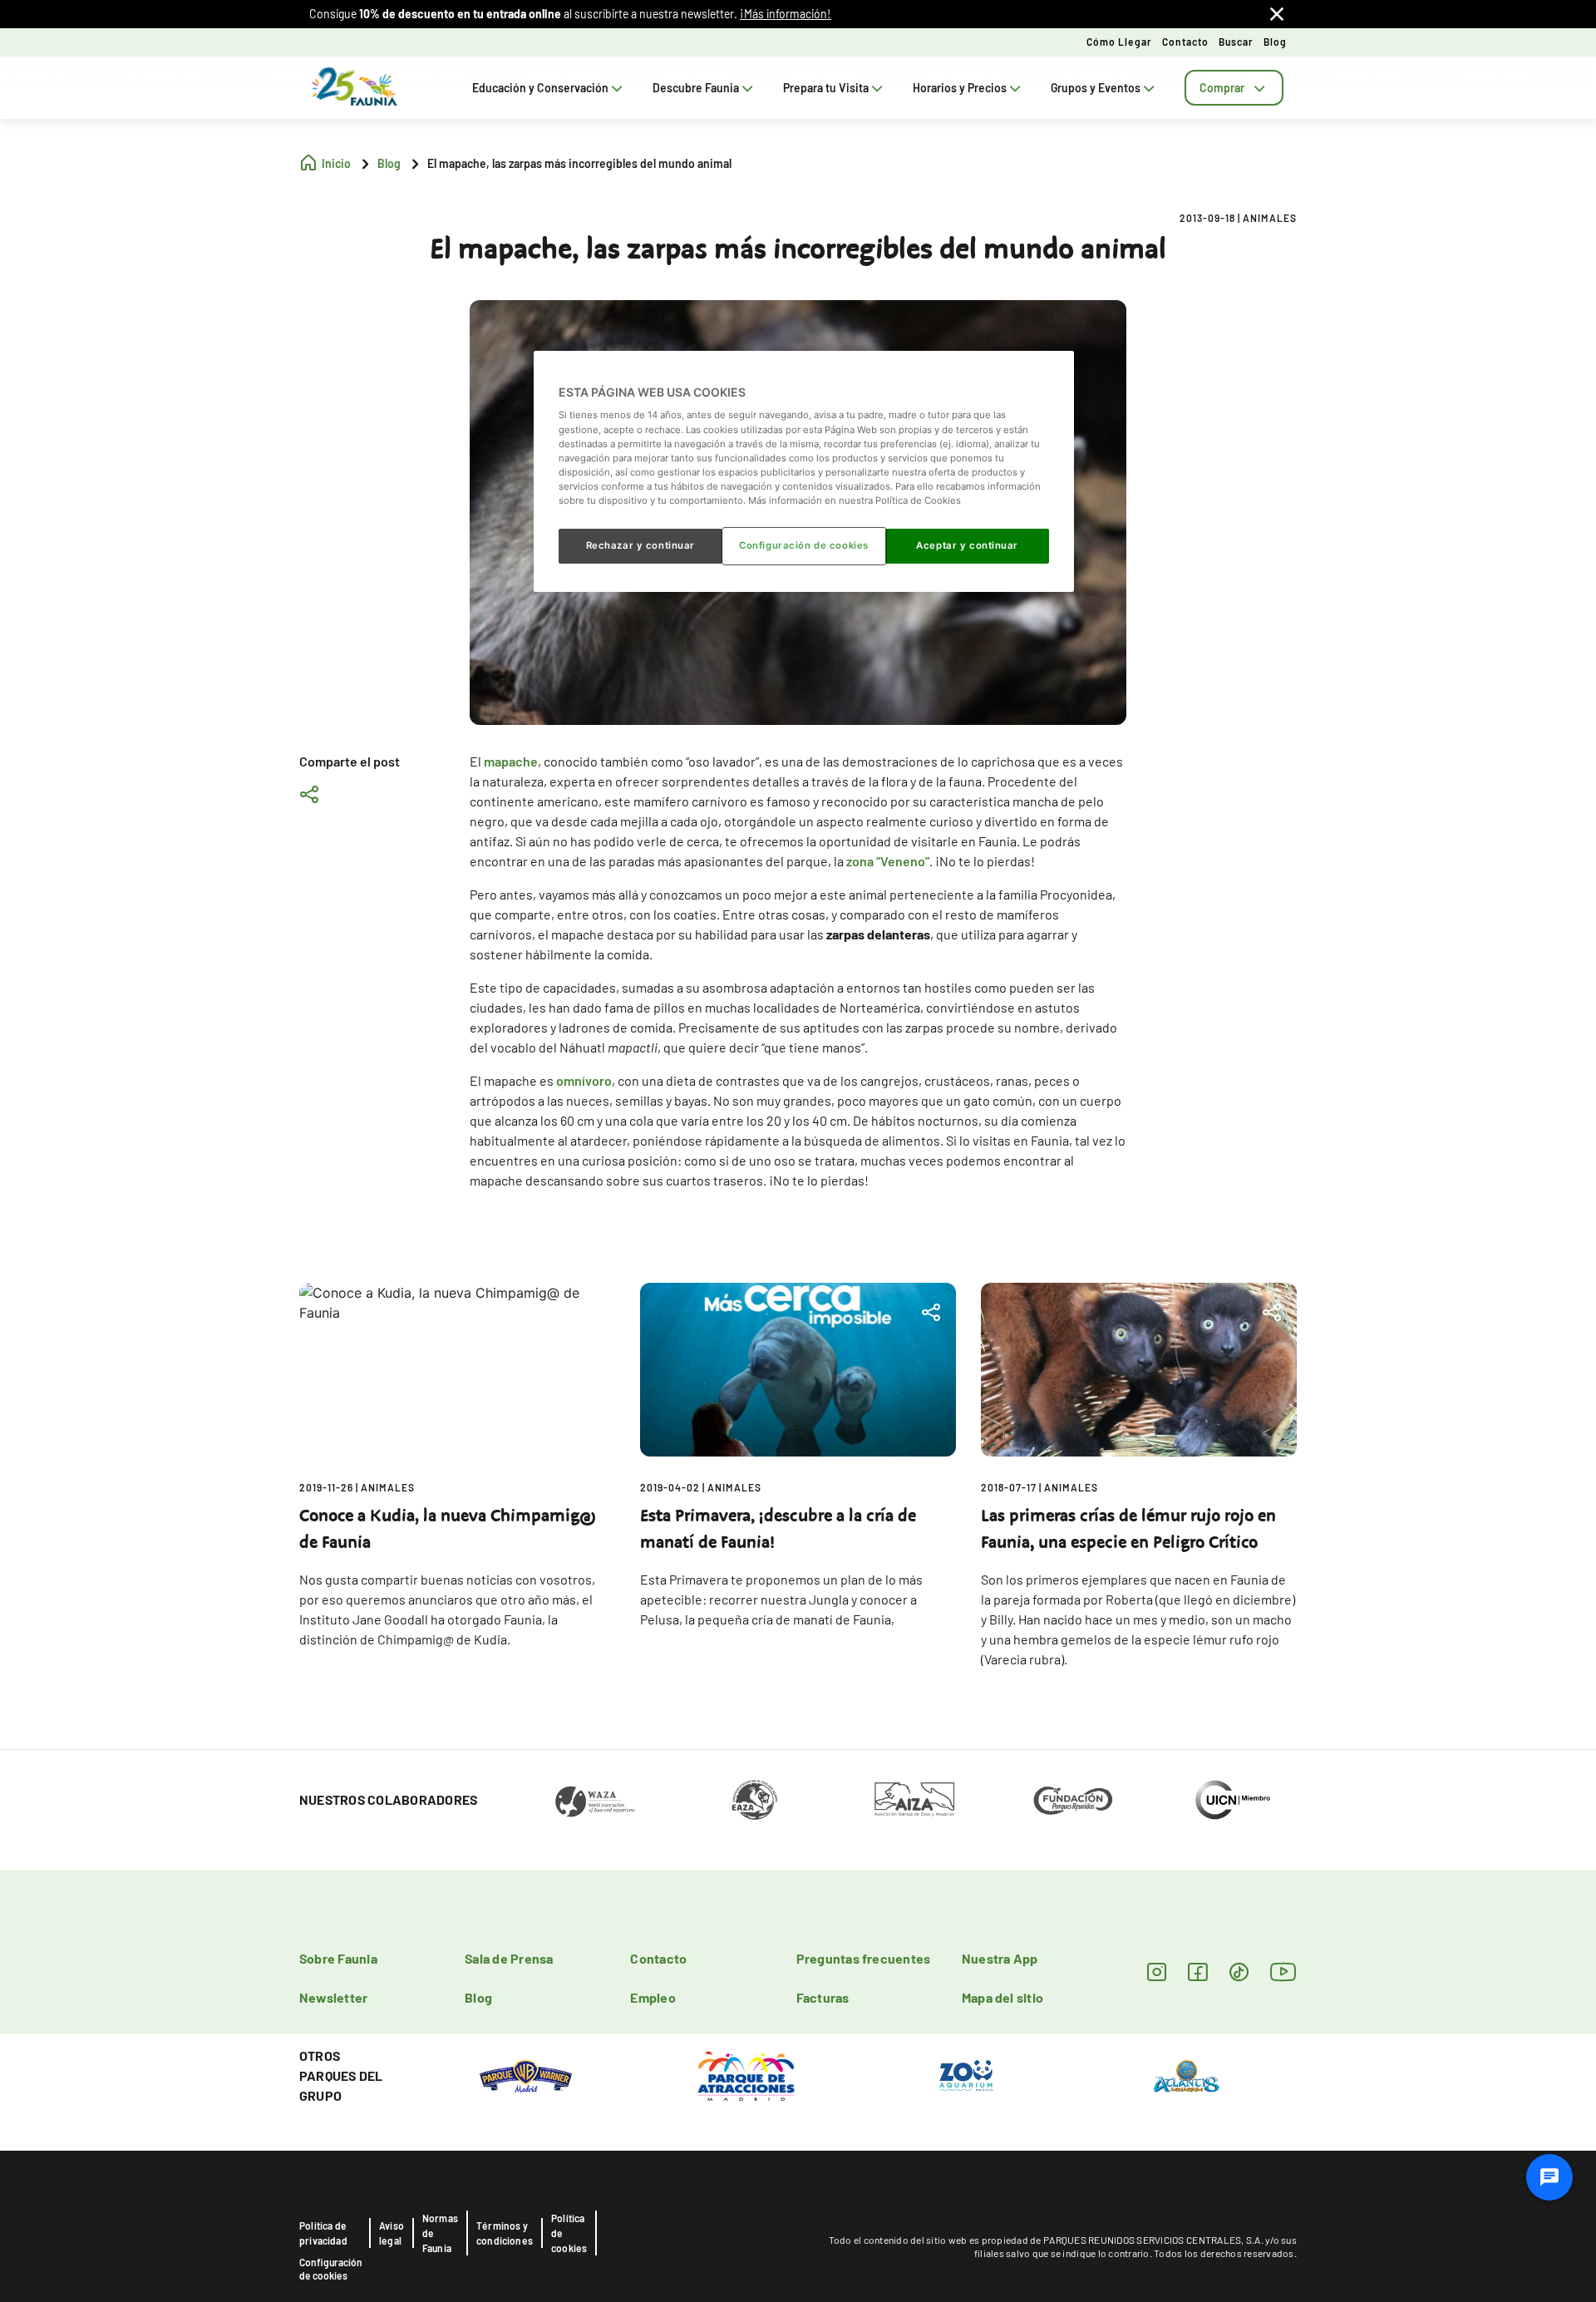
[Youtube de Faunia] (1283, 1972)
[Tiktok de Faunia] (1239, 1972)
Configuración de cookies (331, 2269)
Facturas (823, 1997)
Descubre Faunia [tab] (696, 88)
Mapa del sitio (1002, 1997)
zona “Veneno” (888, 861)
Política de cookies (569, 2233)
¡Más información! (786, 14)
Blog (1275, 42)
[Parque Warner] (526, 2074)
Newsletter (333, 1997)
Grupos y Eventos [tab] (1096, 88)
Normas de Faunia (440, 2233)
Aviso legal (392, 2233)
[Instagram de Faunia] (1157, 1972)
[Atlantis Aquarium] (1187, 2074)
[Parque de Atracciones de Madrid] (746, 2074)
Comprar (1222, 88)
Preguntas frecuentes (864, 1958)
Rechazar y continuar (640, 545)
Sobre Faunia (338, 1958)
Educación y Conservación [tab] (540, 88)
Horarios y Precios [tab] (960, 88)
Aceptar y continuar (967, 545)
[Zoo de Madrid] (966, 2074)
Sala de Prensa (509, 1958)
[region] (804, 471)
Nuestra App (1000, 1958)
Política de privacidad (323, 2233)
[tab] (1234, 88)
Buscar (1236, 42)
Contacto (1185, 42)
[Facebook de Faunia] (1197, 1972)
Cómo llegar (1119, 42)
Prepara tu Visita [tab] (826, 88)
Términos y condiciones (505, 2233)
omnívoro (584, 1080)
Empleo (653, 1997)
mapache (511, 761)
